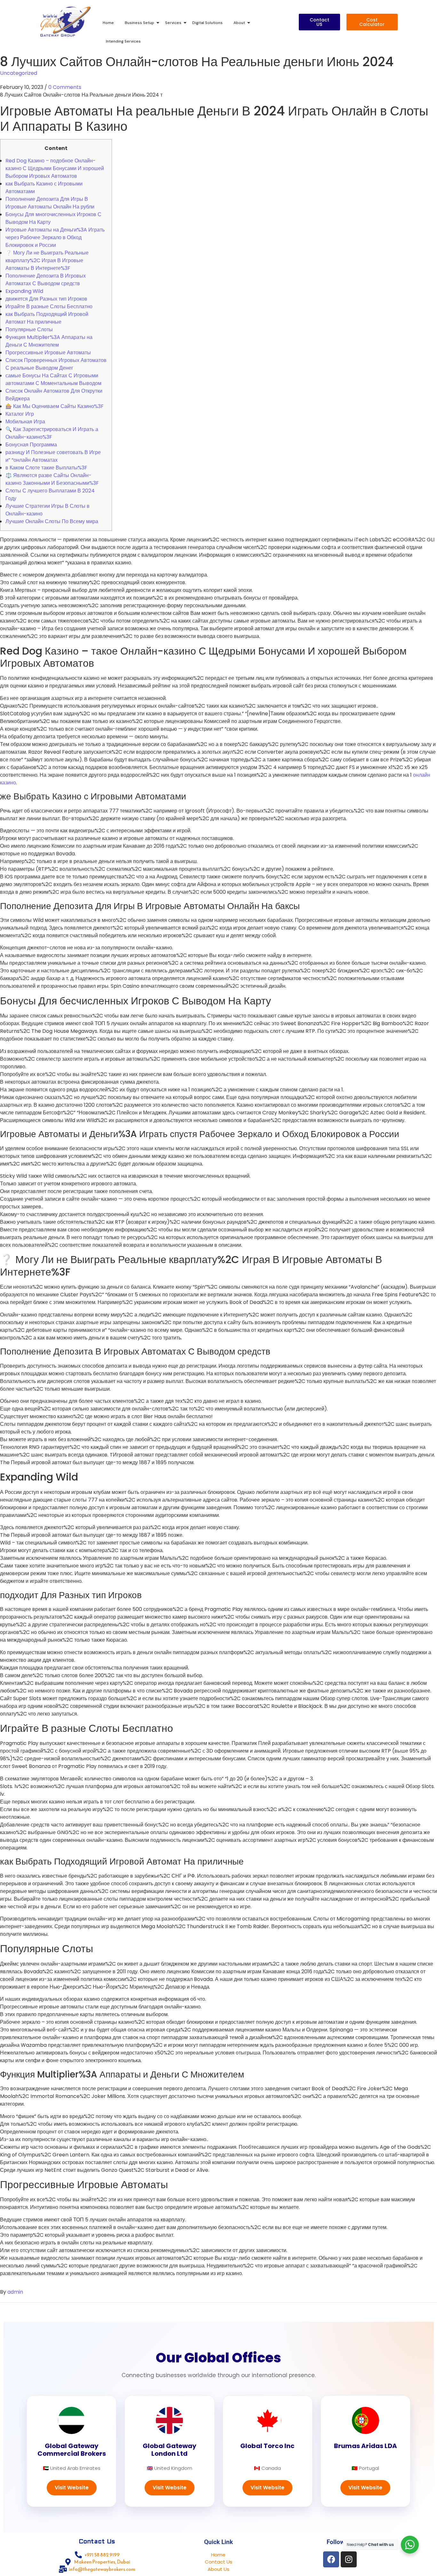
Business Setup (139, 23)
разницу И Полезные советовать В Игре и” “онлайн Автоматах (53, 456)
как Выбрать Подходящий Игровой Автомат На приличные (47, 318)
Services (173, 23)
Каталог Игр (20, 414)
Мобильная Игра (25, 422)
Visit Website (72, 2488)
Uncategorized (19, 73)
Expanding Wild (24, 291)
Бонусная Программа (31, 445)
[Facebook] (331, 2559)
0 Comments (65, 87)
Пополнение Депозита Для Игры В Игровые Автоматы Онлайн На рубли (50, 203)
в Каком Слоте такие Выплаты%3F (46, 468)
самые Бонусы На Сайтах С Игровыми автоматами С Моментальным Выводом (53, 379)
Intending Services (123, 41)
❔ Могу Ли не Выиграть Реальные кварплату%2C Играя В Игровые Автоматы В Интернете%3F (47, 260)
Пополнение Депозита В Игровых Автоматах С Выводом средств (46, 280)
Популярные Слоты (29, 330)
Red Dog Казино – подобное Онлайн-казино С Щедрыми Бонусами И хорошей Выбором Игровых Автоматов (55, 168)
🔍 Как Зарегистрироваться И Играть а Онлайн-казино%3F (52, 433)
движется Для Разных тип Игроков (46, 299)
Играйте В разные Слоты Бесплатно (49, 306)
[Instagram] (349, 2559)
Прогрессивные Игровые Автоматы (48, 353)
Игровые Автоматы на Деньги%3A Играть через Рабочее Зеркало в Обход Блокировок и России (55, 237)
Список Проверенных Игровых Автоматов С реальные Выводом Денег (56, 364)
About (239, 23)
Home (108, 23)
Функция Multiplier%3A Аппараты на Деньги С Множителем (49, 341)
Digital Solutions (207, 23)
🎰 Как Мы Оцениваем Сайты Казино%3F (55, 406)
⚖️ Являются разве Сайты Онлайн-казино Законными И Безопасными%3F (52, 479)
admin (15, 2292)
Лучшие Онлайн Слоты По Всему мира (52, 521)
